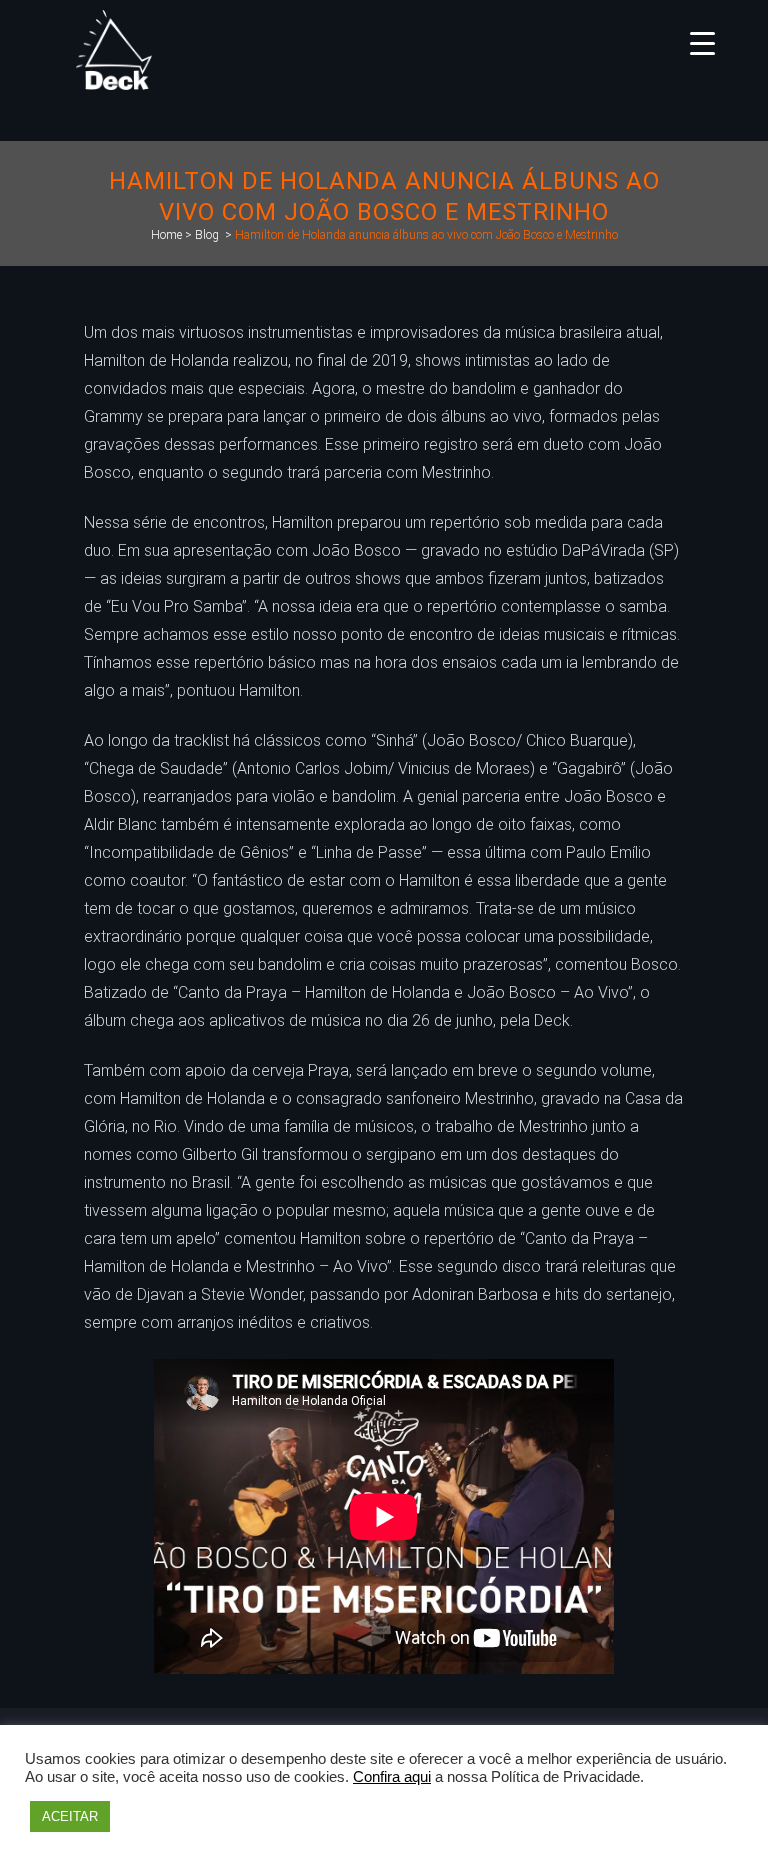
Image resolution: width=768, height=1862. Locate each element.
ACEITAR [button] (70, 1816)
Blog (207, 235)
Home (166, 235)
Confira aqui (392, 1777)
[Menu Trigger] (702, 42)
